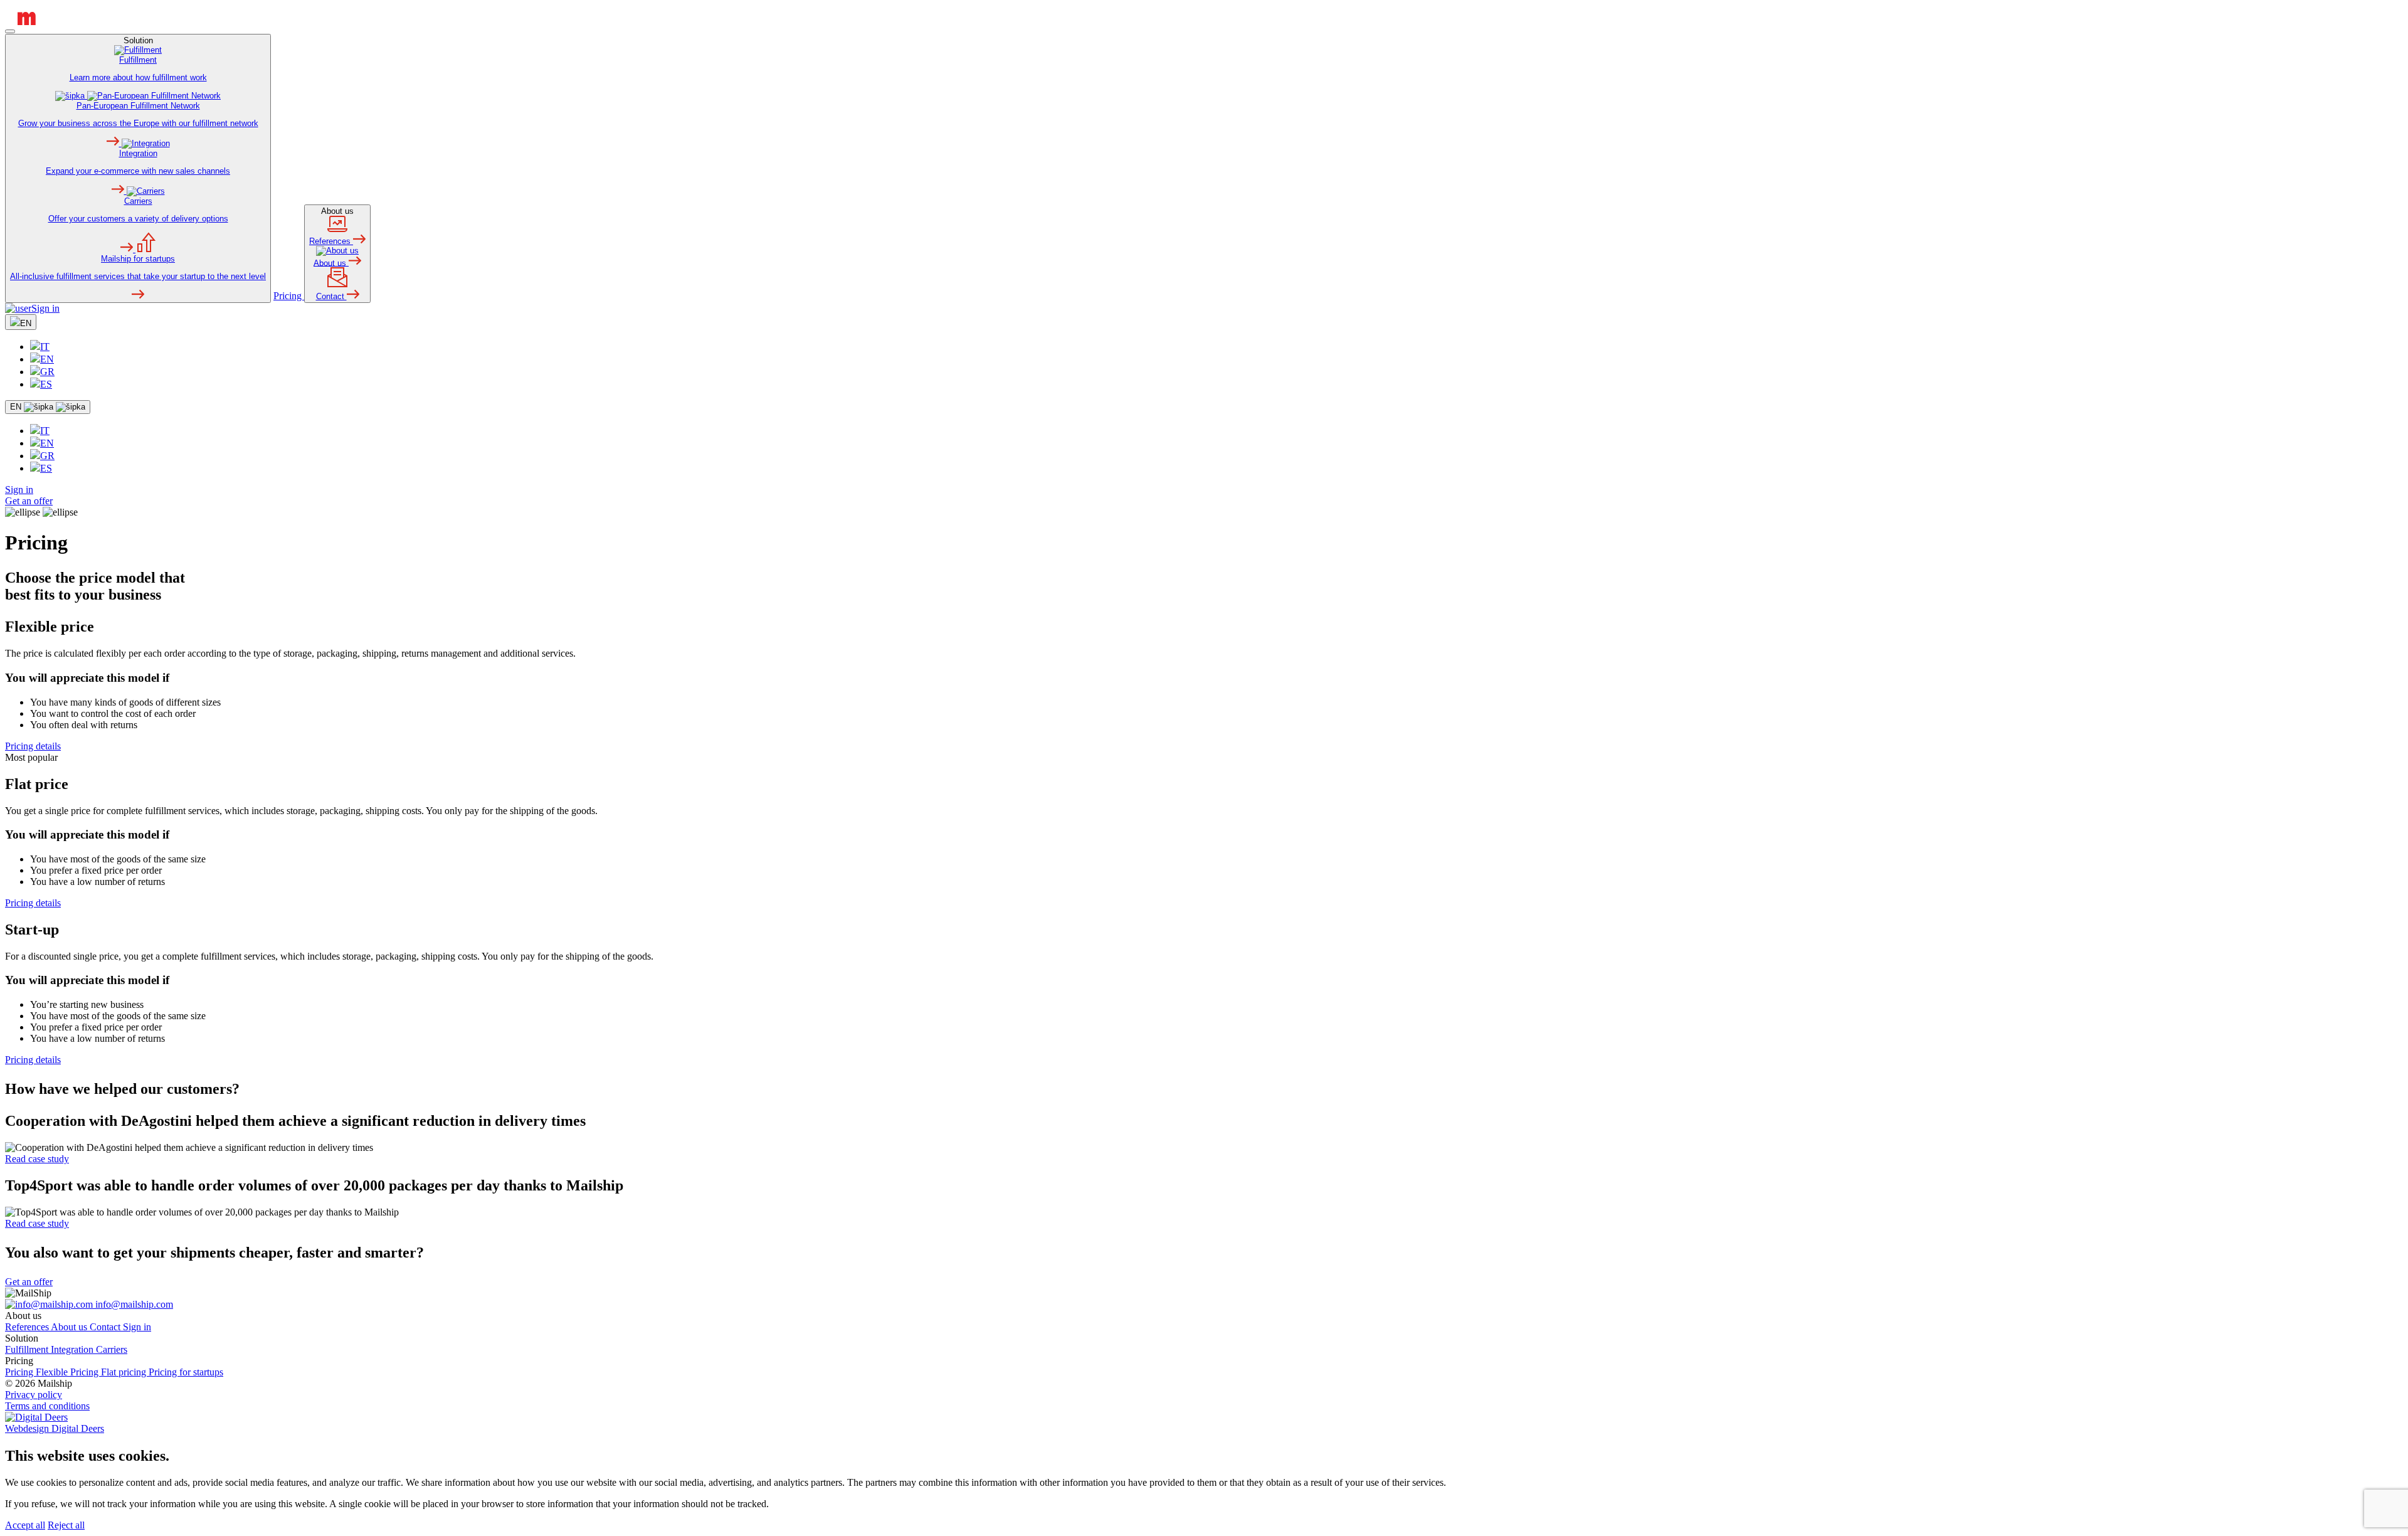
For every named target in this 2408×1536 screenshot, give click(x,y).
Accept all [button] (25, 1525)
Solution (138, 158)
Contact (106, 1327)
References (28, 1327)
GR (47, 372)
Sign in (45, 308)
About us (331, 254)
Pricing (289, 296)
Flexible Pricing (68, 1372)
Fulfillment (28, 1349)
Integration (73, 1349)
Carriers (112, 1349)
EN (47, 359)
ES (46, 384)
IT (45, 347)
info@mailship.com (133, 1304)
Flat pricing (125, 1372)
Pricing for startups (186, 1372)
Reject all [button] (66, 1525)
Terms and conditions (47, 1406)
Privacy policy (34, 1395)
